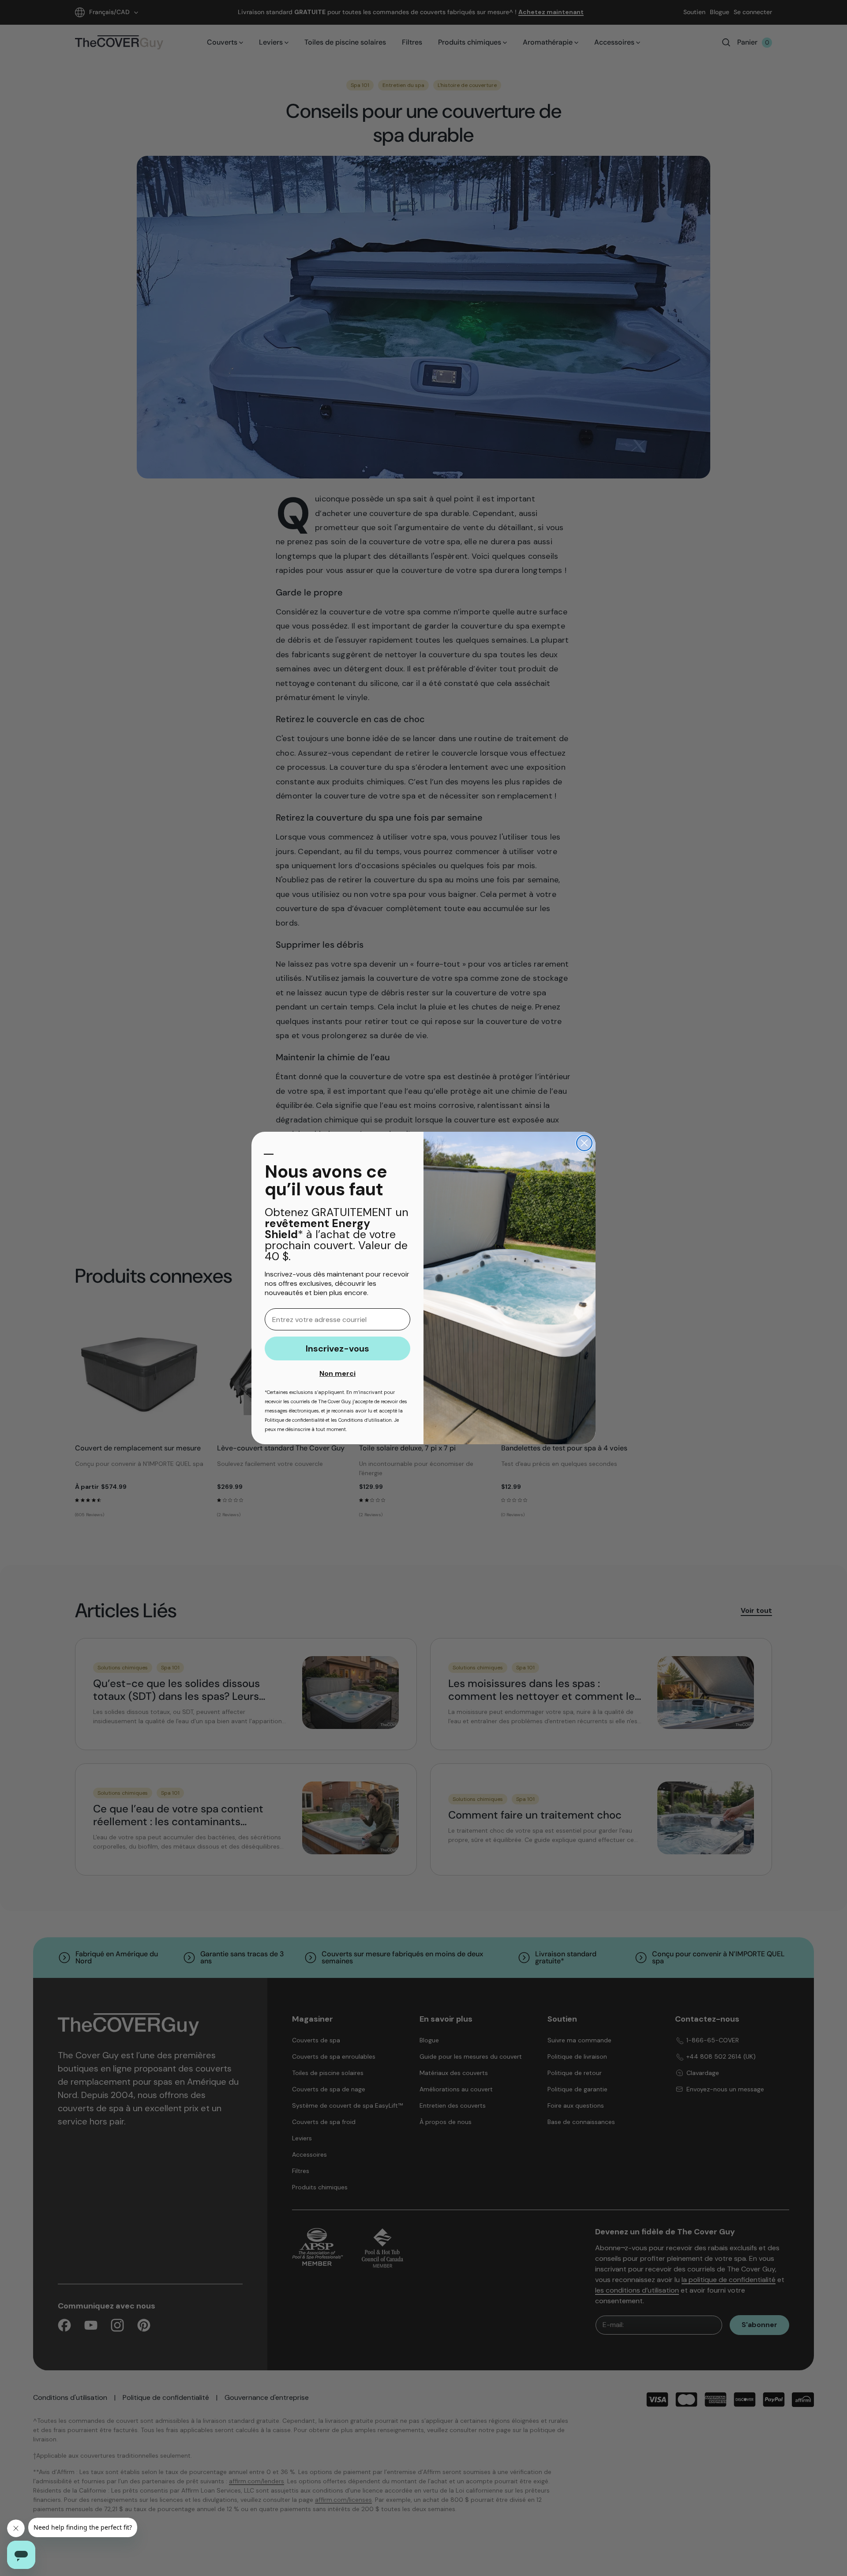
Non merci (337, 1373)
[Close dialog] (584, 1143)
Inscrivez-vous (337, 1348)
